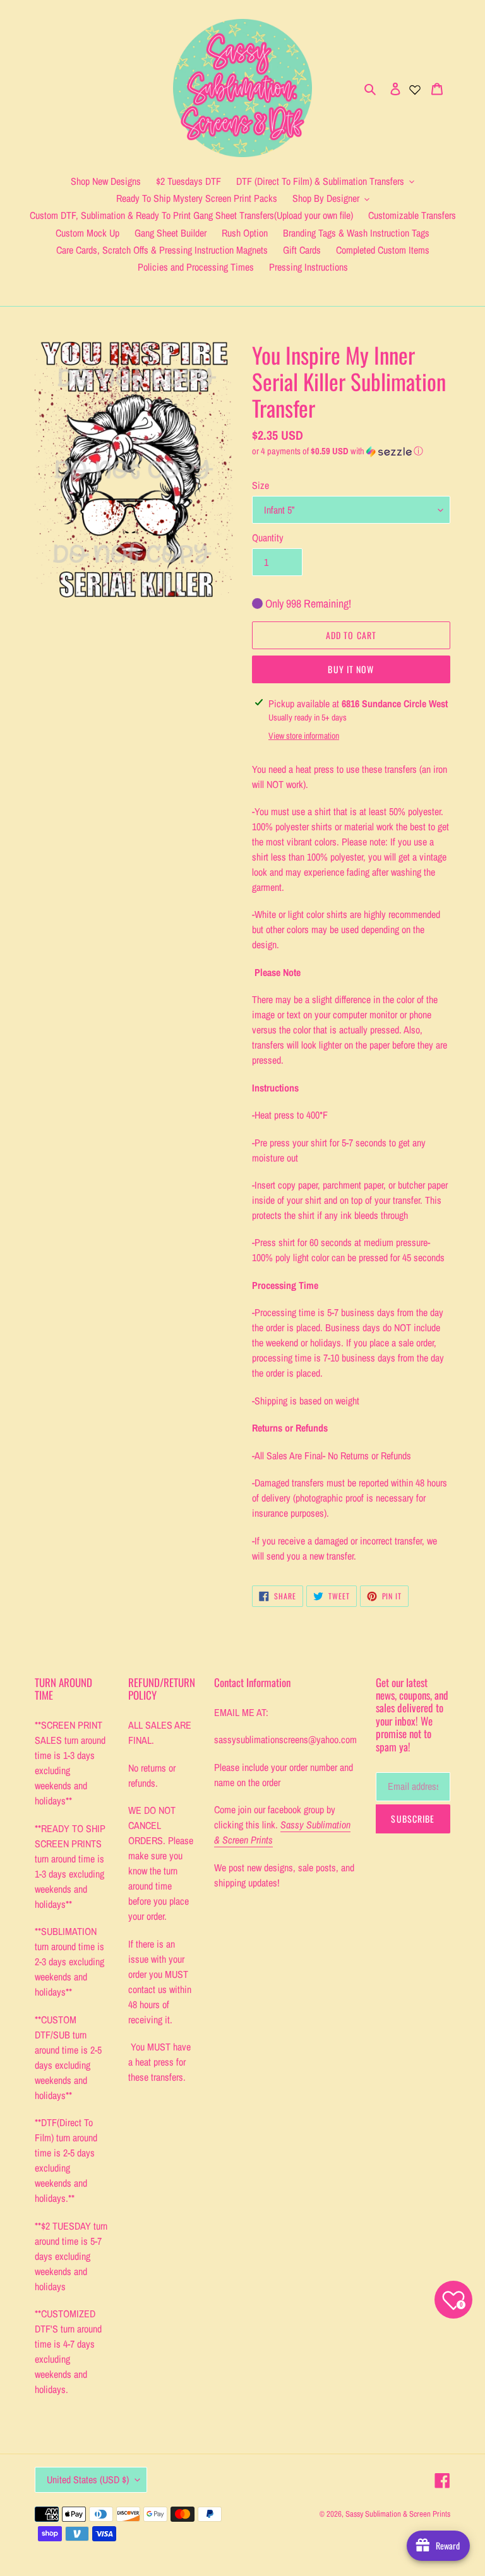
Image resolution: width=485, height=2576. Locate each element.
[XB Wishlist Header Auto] (415, 88)
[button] (338, 451)
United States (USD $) (88, 2479)
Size (260, 485)
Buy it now (351, 669)
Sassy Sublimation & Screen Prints (398, 2514)
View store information (304, 736)
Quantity (268, 538)
